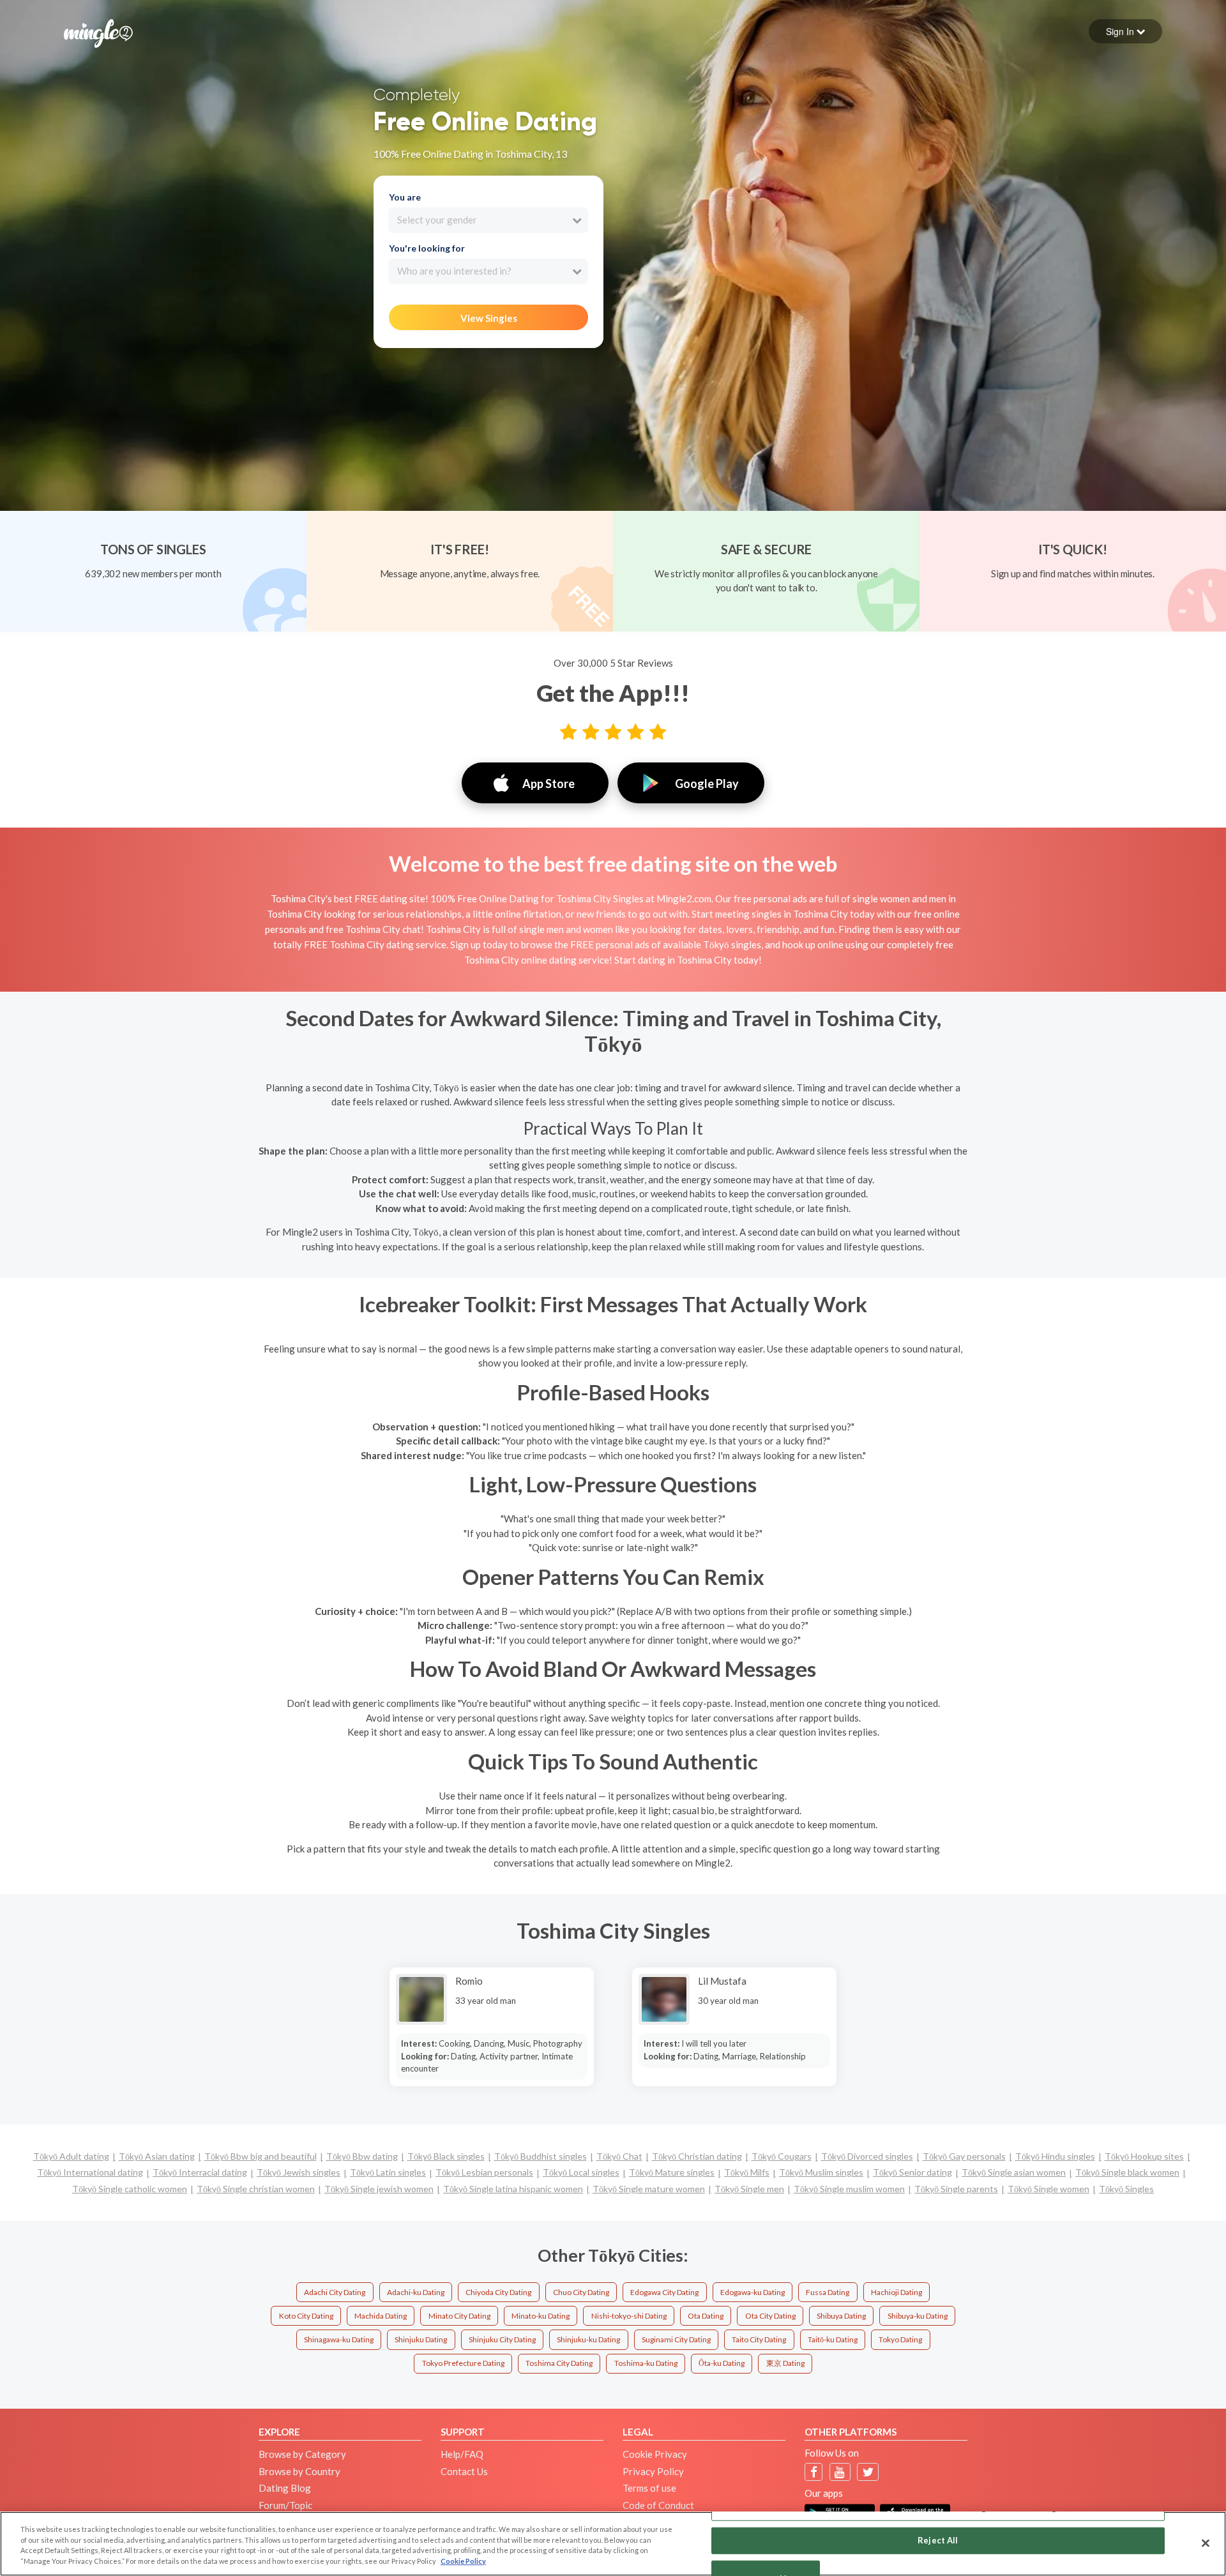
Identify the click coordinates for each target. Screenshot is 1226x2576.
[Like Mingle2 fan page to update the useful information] (814, 2472)
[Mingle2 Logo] (98, 32)
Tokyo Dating (900, 2339)
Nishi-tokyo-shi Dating (629, 2316)
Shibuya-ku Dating (918, 2316)
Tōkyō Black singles (446, 2156)
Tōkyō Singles (1126, 2189)
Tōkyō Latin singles (388, 2172)
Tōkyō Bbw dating (362, 2156)
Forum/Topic (285, 2505)
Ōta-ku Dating (722, 2363)
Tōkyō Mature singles (672, 2172)
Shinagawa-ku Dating (339, 2339)
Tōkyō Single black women (1127, 2172)
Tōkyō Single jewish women (379, 2189)
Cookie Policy (463, 2561)
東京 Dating (785, 2363)
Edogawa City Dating (664, 2292)
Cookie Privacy (655, 2454)
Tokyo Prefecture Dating (463, 2363)
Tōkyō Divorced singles (867, 2156)
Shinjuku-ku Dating (588, 2339)
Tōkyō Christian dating (697, 2156)
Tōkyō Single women (1048, 2189)
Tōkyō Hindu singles (1055, 2156)
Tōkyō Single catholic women (130, 2189)
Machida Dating (381, 2316)
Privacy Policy (653, 2471)
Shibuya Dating (841, 2316)
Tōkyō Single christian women (256, 2189)
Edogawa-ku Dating (753, 2292)
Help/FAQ (462, 2454)
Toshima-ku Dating (646, 2363)
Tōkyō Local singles (581, 2172)
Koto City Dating (306, 2316)
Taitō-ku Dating (833, 2339)
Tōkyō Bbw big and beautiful (261, 2156)
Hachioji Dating (897, 2292)
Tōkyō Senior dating (912, 2172)
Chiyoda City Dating (498, 2292)
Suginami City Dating (676, 2339)
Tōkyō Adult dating (71, 2156)
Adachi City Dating (335, 2292)
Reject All (938, 2540)
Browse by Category (302, 2454)
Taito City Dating (759, 2339)
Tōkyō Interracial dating (200, 2172)
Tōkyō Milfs (747, 2172)
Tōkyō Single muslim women (849, 2189)
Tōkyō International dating (90, 2172)
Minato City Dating (459, 2316)
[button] (1125, 31)
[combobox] (488, 220)
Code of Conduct (658, 2505)
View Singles (489, 318)
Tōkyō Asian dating (157, 2156)
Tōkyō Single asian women (1014, 2172)
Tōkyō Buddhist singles (541, 2156)
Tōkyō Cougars (782, 2156)
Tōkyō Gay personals (964, 2156)
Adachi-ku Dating (416, 2292)
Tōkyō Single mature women (649, 2189)
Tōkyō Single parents (956, 2189)
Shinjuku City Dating (502, 2339)
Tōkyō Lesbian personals (484, 2172)
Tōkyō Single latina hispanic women (513, 2189)
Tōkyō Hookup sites (1144, 2156)
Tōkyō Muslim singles (821, 2172)
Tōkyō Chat (619, 2156)
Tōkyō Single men (749, 2189)
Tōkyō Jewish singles (299, 2172)
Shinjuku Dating (421, 2339)
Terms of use (649, 2488)
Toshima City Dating (559, 2363)
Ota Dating (706, 2316)
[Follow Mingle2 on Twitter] (868, 2472)
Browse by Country (299, 2471)
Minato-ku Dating (541, 2316)
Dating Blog (285, 2488)
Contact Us (464, 2471)
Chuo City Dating (581, 2292)
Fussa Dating (828, 2292)
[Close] (1206, 2543)
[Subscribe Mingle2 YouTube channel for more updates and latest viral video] (840, 2472)
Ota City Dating (770, 2316)
